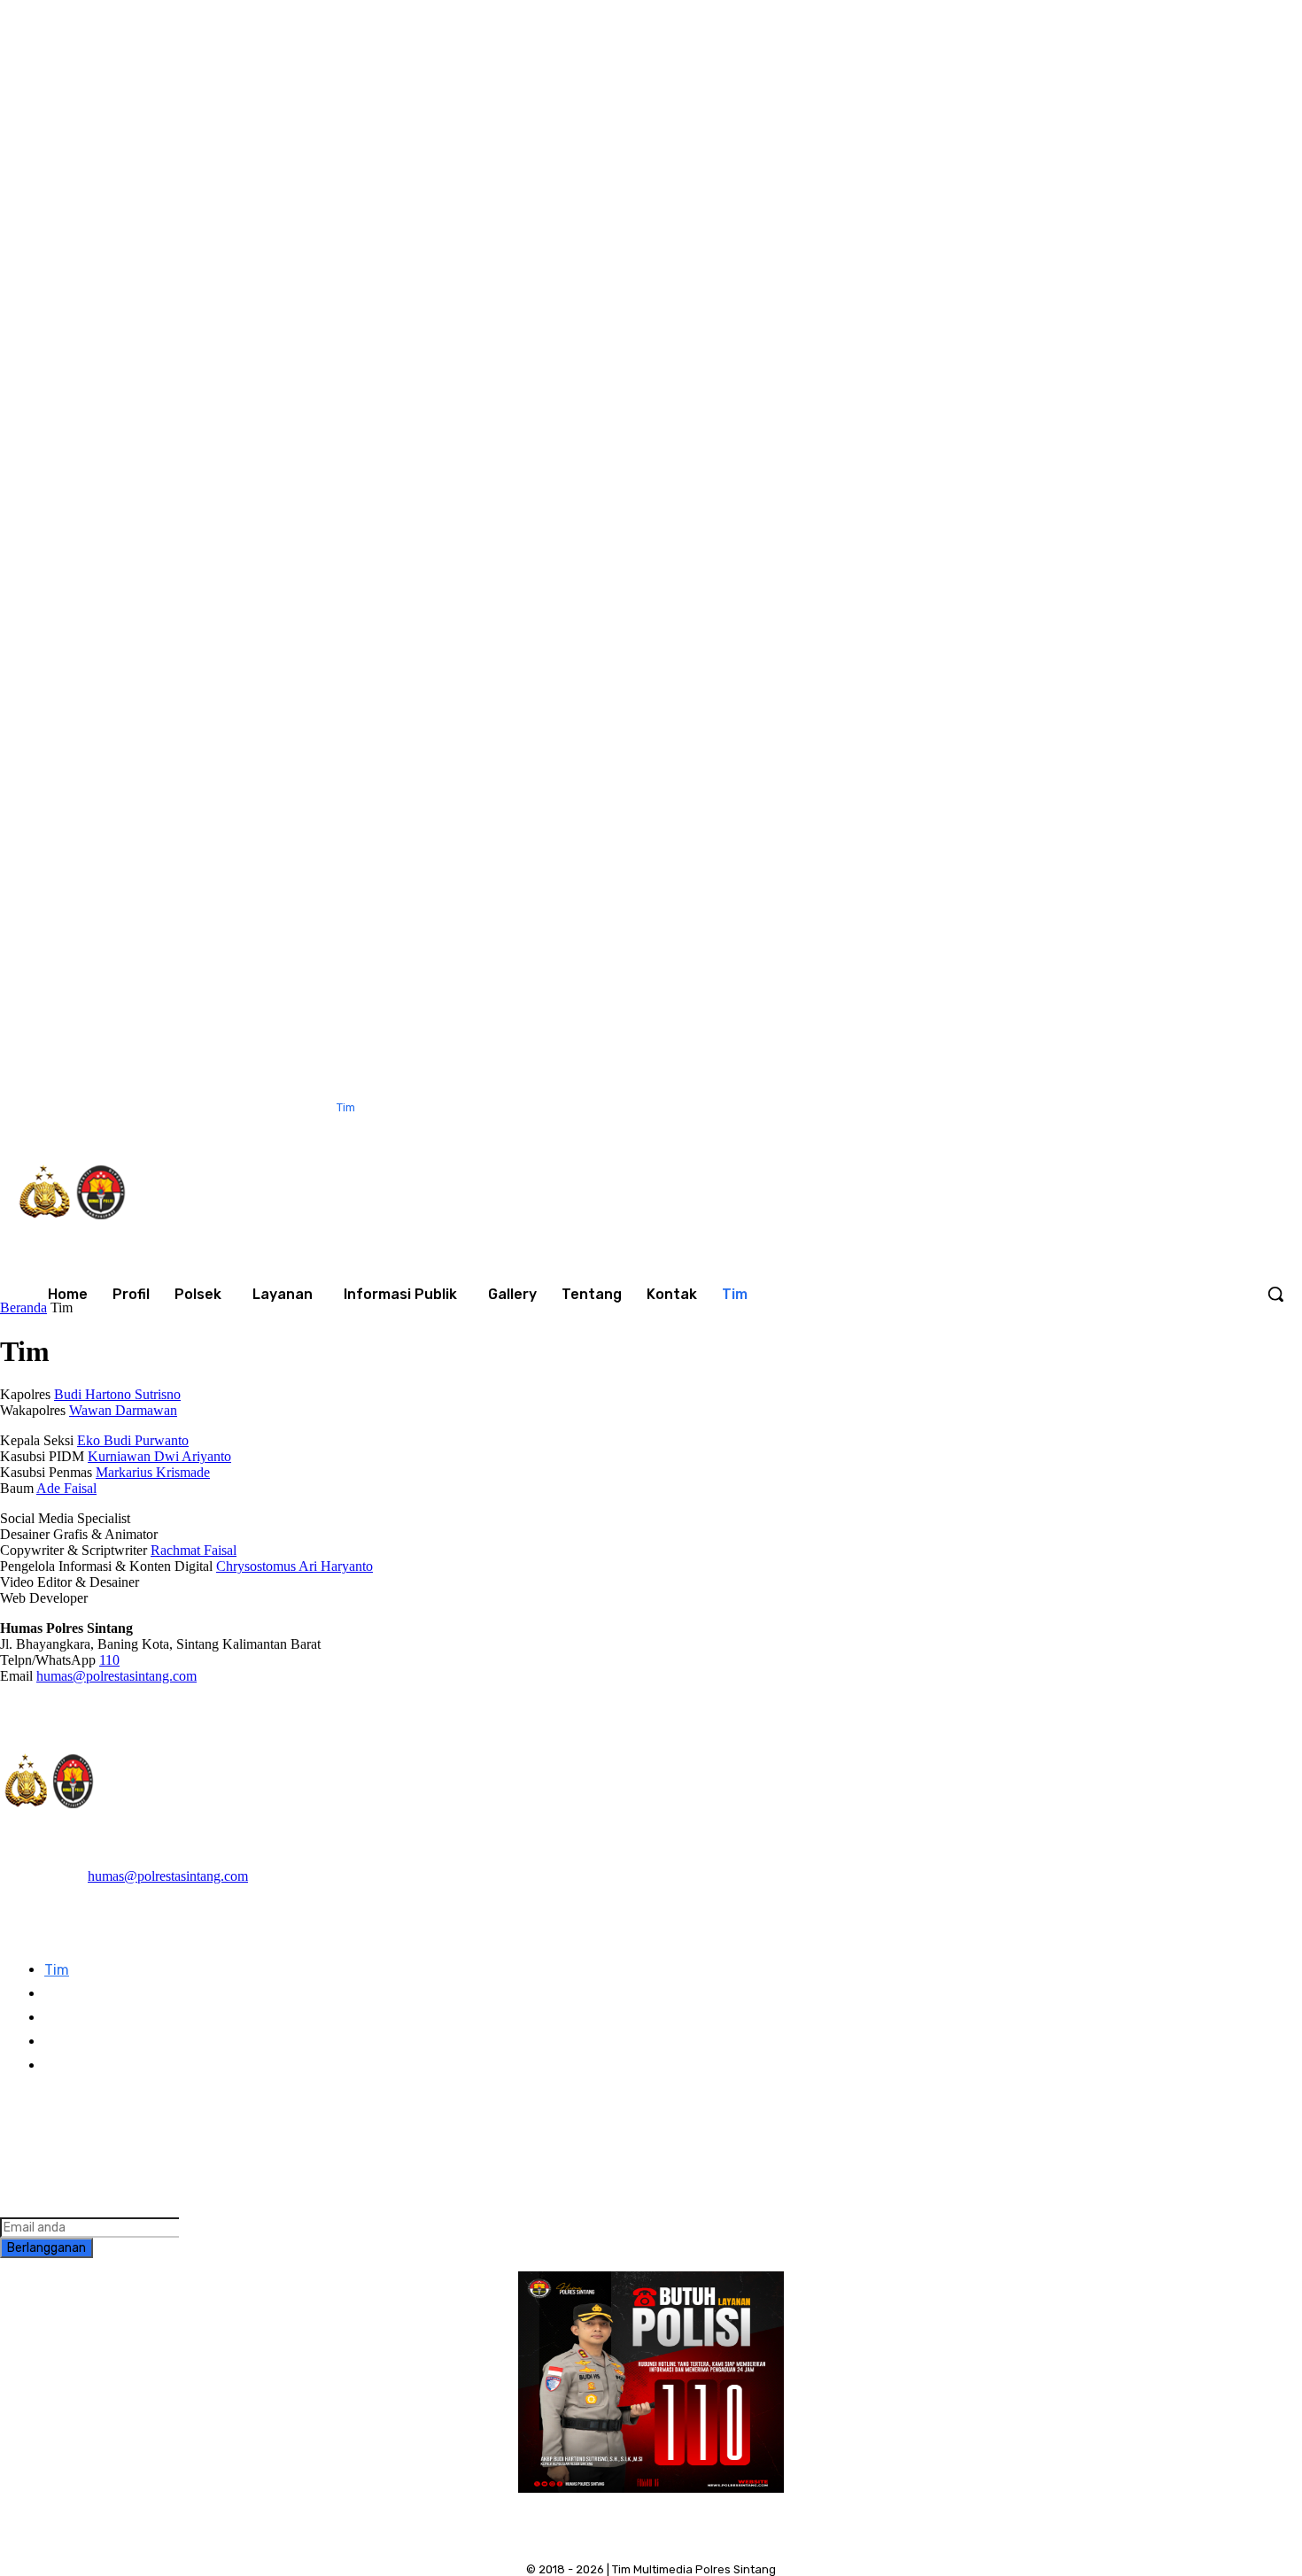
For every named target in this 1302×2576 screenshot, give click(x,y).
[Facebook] (939, 1109)
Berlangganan (46, 2248)
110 (109, 1660)
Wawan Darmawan (123, 1410)
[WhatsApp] (1087, 1109)
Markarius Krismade (153, 1472)
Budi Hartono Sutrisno (117, 1394)
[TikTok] (1013, 1109)
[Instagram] (976, 1109)
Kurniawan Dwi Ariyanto (159, 1456)
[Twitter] (1050, 1109)
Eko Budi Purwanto (133, 1440)
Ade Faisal (66, 1488)
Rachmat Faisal (194, 1550)
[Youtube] (1123, 1109)
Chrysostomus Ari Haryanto (294, 1566)
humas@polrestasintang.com (116, 1676)
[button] (1275, 1294)
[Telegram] (64, 2125)
